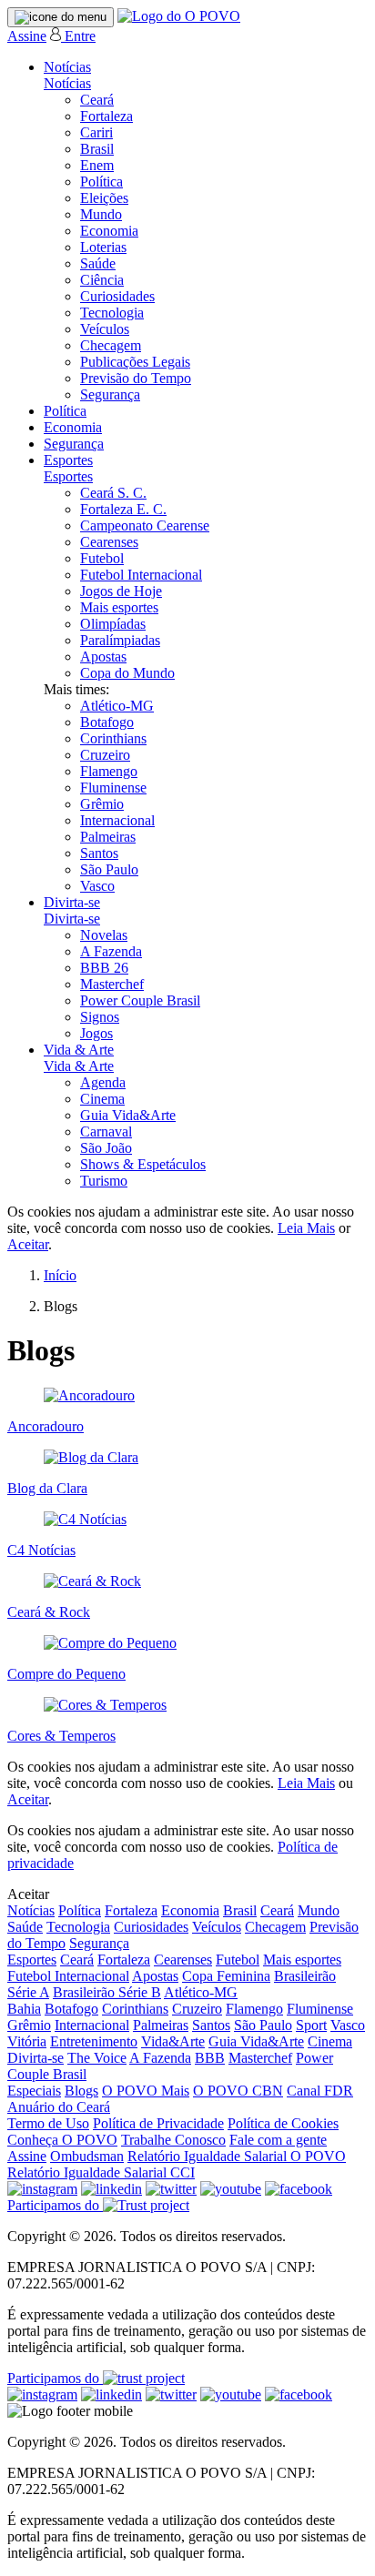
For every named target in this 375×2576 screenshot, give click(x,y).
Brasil (97, 149)
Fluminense (113, 788)
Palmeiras (108, 837)
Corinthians (113, 738)
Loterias (103, 247)
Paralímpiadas (120, 640)
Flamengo (109, 771)
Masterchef (112, 984)
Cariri (96, 132)
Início (60, 1275)
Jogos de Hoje (121, 591)
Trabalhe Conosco (173, 2140)
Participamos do (55, 2205)
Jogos (96, 1033)
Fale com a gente (278, 2140)
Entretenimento (94, 2041)
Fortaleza (106, 116)
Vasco (97, 886)
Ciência (102, 280)
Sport (311, 2025)
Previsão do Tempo (136, 378)
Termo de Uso (48, 2123)
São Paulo (109, 869)
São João (106, 1148)
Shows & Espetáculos (143, 1164)
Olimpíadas (113, 624)
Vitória (27, 2041)
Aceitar (28, 1244)
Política (101, 182)
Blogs (81, 2091)
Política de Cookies (283, 2123)
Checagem (111, 345)
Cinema (102, 1099)
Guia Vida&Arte (128, 1115)
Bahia (24, 2009)
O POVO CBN (238, 2091)
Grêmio (102, 804)
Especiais (34, 2091)
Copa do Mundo (127, 673)
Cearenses (109, 542)
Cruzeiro (105, 755)
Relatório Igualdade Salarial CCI (101, 2172)
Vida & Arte (79, 1050)
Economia (109, 231)
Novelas (104, 935)
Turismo (104, 1181)
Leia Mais (306, 1228)
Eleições (104, 198)
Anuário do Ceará (59, 2107)
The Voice (97, 2058)
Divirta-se (72, 902)
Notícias (67, 67)
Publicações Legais (135, 362)
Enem (97, 165)
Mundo (101, 214)
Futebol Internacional (141, 575)
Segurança (110, 394)
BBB (210, 2058)
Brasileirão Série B (107, 1992)
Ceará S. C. (113, 493)
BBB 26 (104, 968)
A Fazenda (111, 951)
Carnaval (106, 1131)
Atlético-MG (117, 706)
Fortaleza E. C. (123, 509)
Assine (27, 36)
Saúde (98, 263)
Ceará (97, 100)
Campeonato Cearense (145, 525)
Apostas (103, 657)
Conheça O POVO (62, 2140)
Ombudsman (87, 2156)
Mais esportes (119, 607)
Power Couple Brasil (140, 1000)
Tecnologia (112, 313)
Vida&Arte (173, 2041)
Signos (100, 1017)
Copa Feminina (226, 1976)
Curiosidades (117, 296)
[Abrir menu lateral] (61, 17)
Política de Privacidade (158, 2123)
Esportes (68, 460)
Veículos (105, 329)
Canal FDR (320, 2091)
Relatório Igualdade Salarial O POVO (237, 2156)
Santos (99, 853)
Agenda (103, 1082)
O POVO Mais (146, 2091)
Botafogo (107, 722)
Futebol (102, 558)
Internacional (117, 820)
